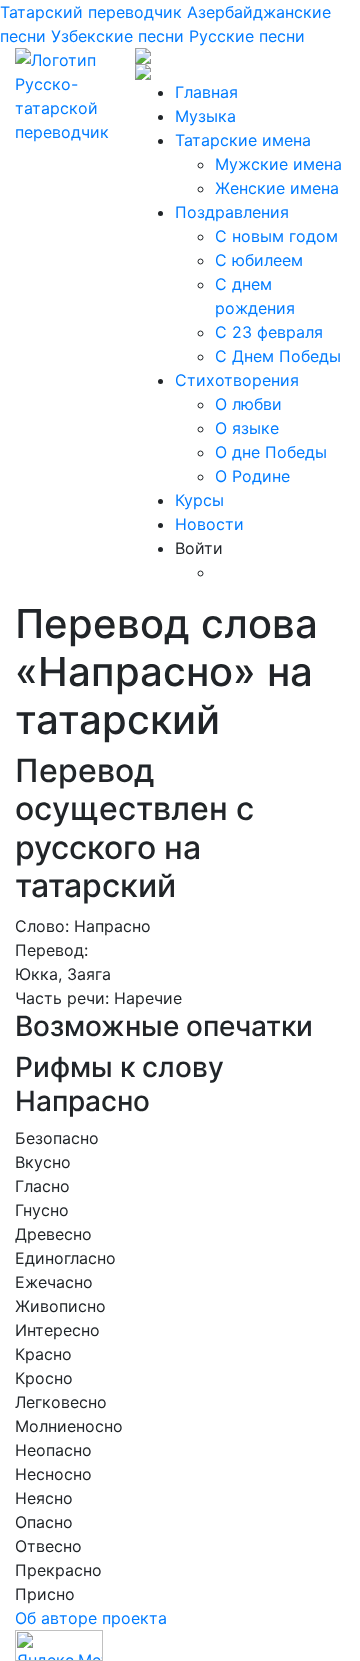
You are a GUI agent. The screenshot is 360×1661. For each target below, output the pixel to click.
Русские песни (247, 36)
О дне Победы (271, 452)
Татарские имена (243, 140)
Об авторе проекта (91, 1618)
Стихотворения (237, 380)
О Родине (252, 476)
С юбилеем (259, 260)
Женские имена (277, 188)
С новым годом (276, 236)
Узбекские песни (117, 36)
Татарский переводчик (91, 12)
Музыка (205, 116)
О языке (247, 428)
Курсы (199, 500)
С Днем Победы (278, 356)
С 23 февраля (269, 332)
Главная (206, 92)
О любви (248, 404)
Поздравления (232, 212)
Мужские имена (278, 164)
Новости (209, 524)
